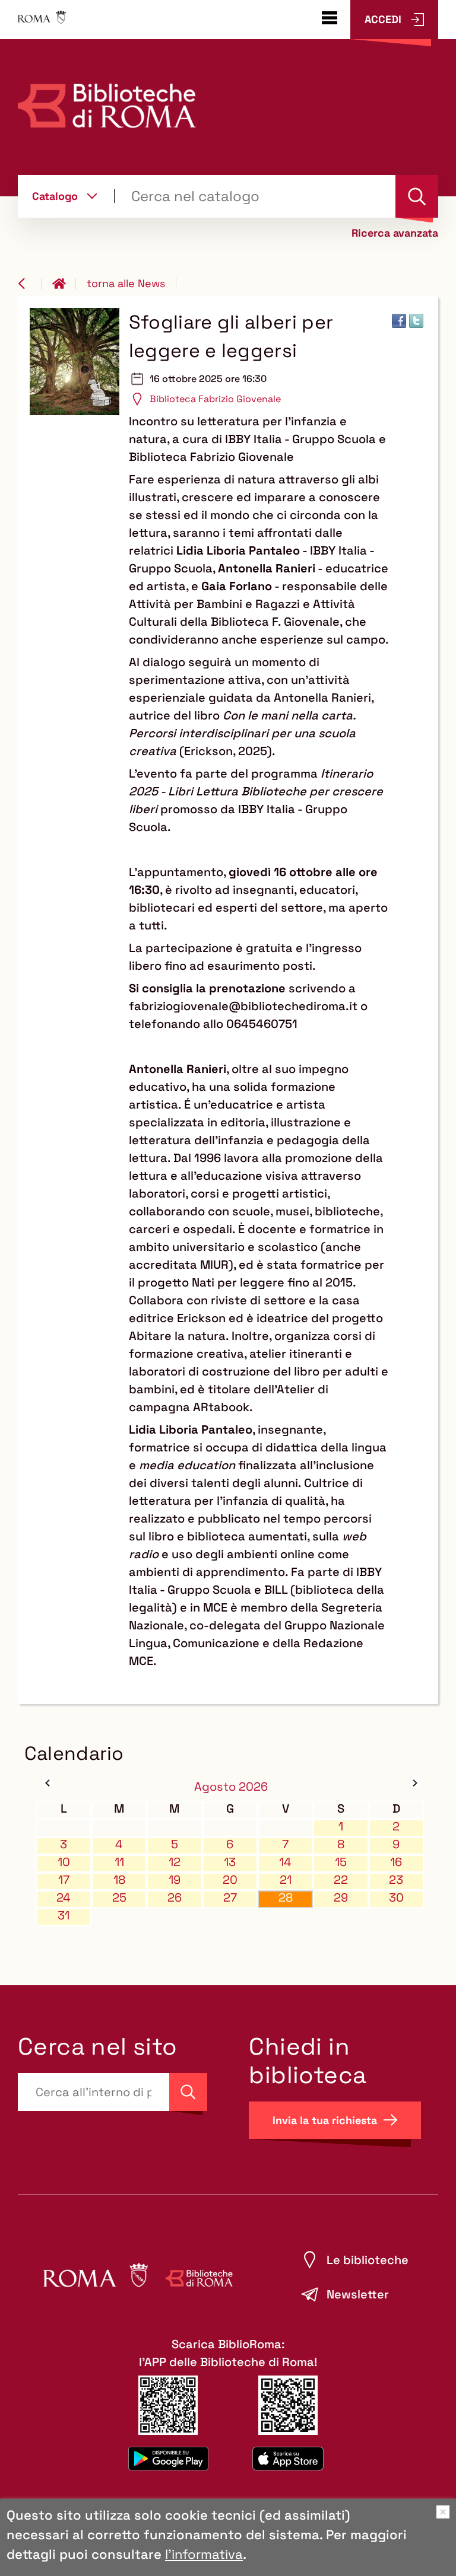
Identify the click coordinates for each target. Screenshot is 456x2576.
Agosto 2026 (231, 1787)
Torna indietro (30, 284)
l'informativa (204, 2554)
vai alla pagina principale (64, 284)
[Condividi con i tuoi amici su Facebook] (399, 321)
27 (230, 1898)
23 (396, 1880)
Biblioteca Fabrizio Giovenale (215, 399)
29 (341, 1898)
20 (230, 1880)
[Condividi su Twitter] (416, 321)
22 (341, 1880)
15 (341, 1862)
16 (396, 1862)
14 (285, 1862)
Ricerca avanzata (395, 233)
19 (175, 1880)
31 (64, 1916)
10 (64, 1862)
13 (230, 1862)
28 (286, 1898)
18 (119, 1880)
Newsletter (358, 2294)
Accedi (383, 19)
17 (64, 1880)
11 (119, 1862)
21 (286, 1880)
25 (119, 1898)
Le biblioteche (368, 2260)
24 (64, 1898)
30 (396, 1898)
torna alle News (126, 283)
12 (175, 1862)
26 (175, 1898)
